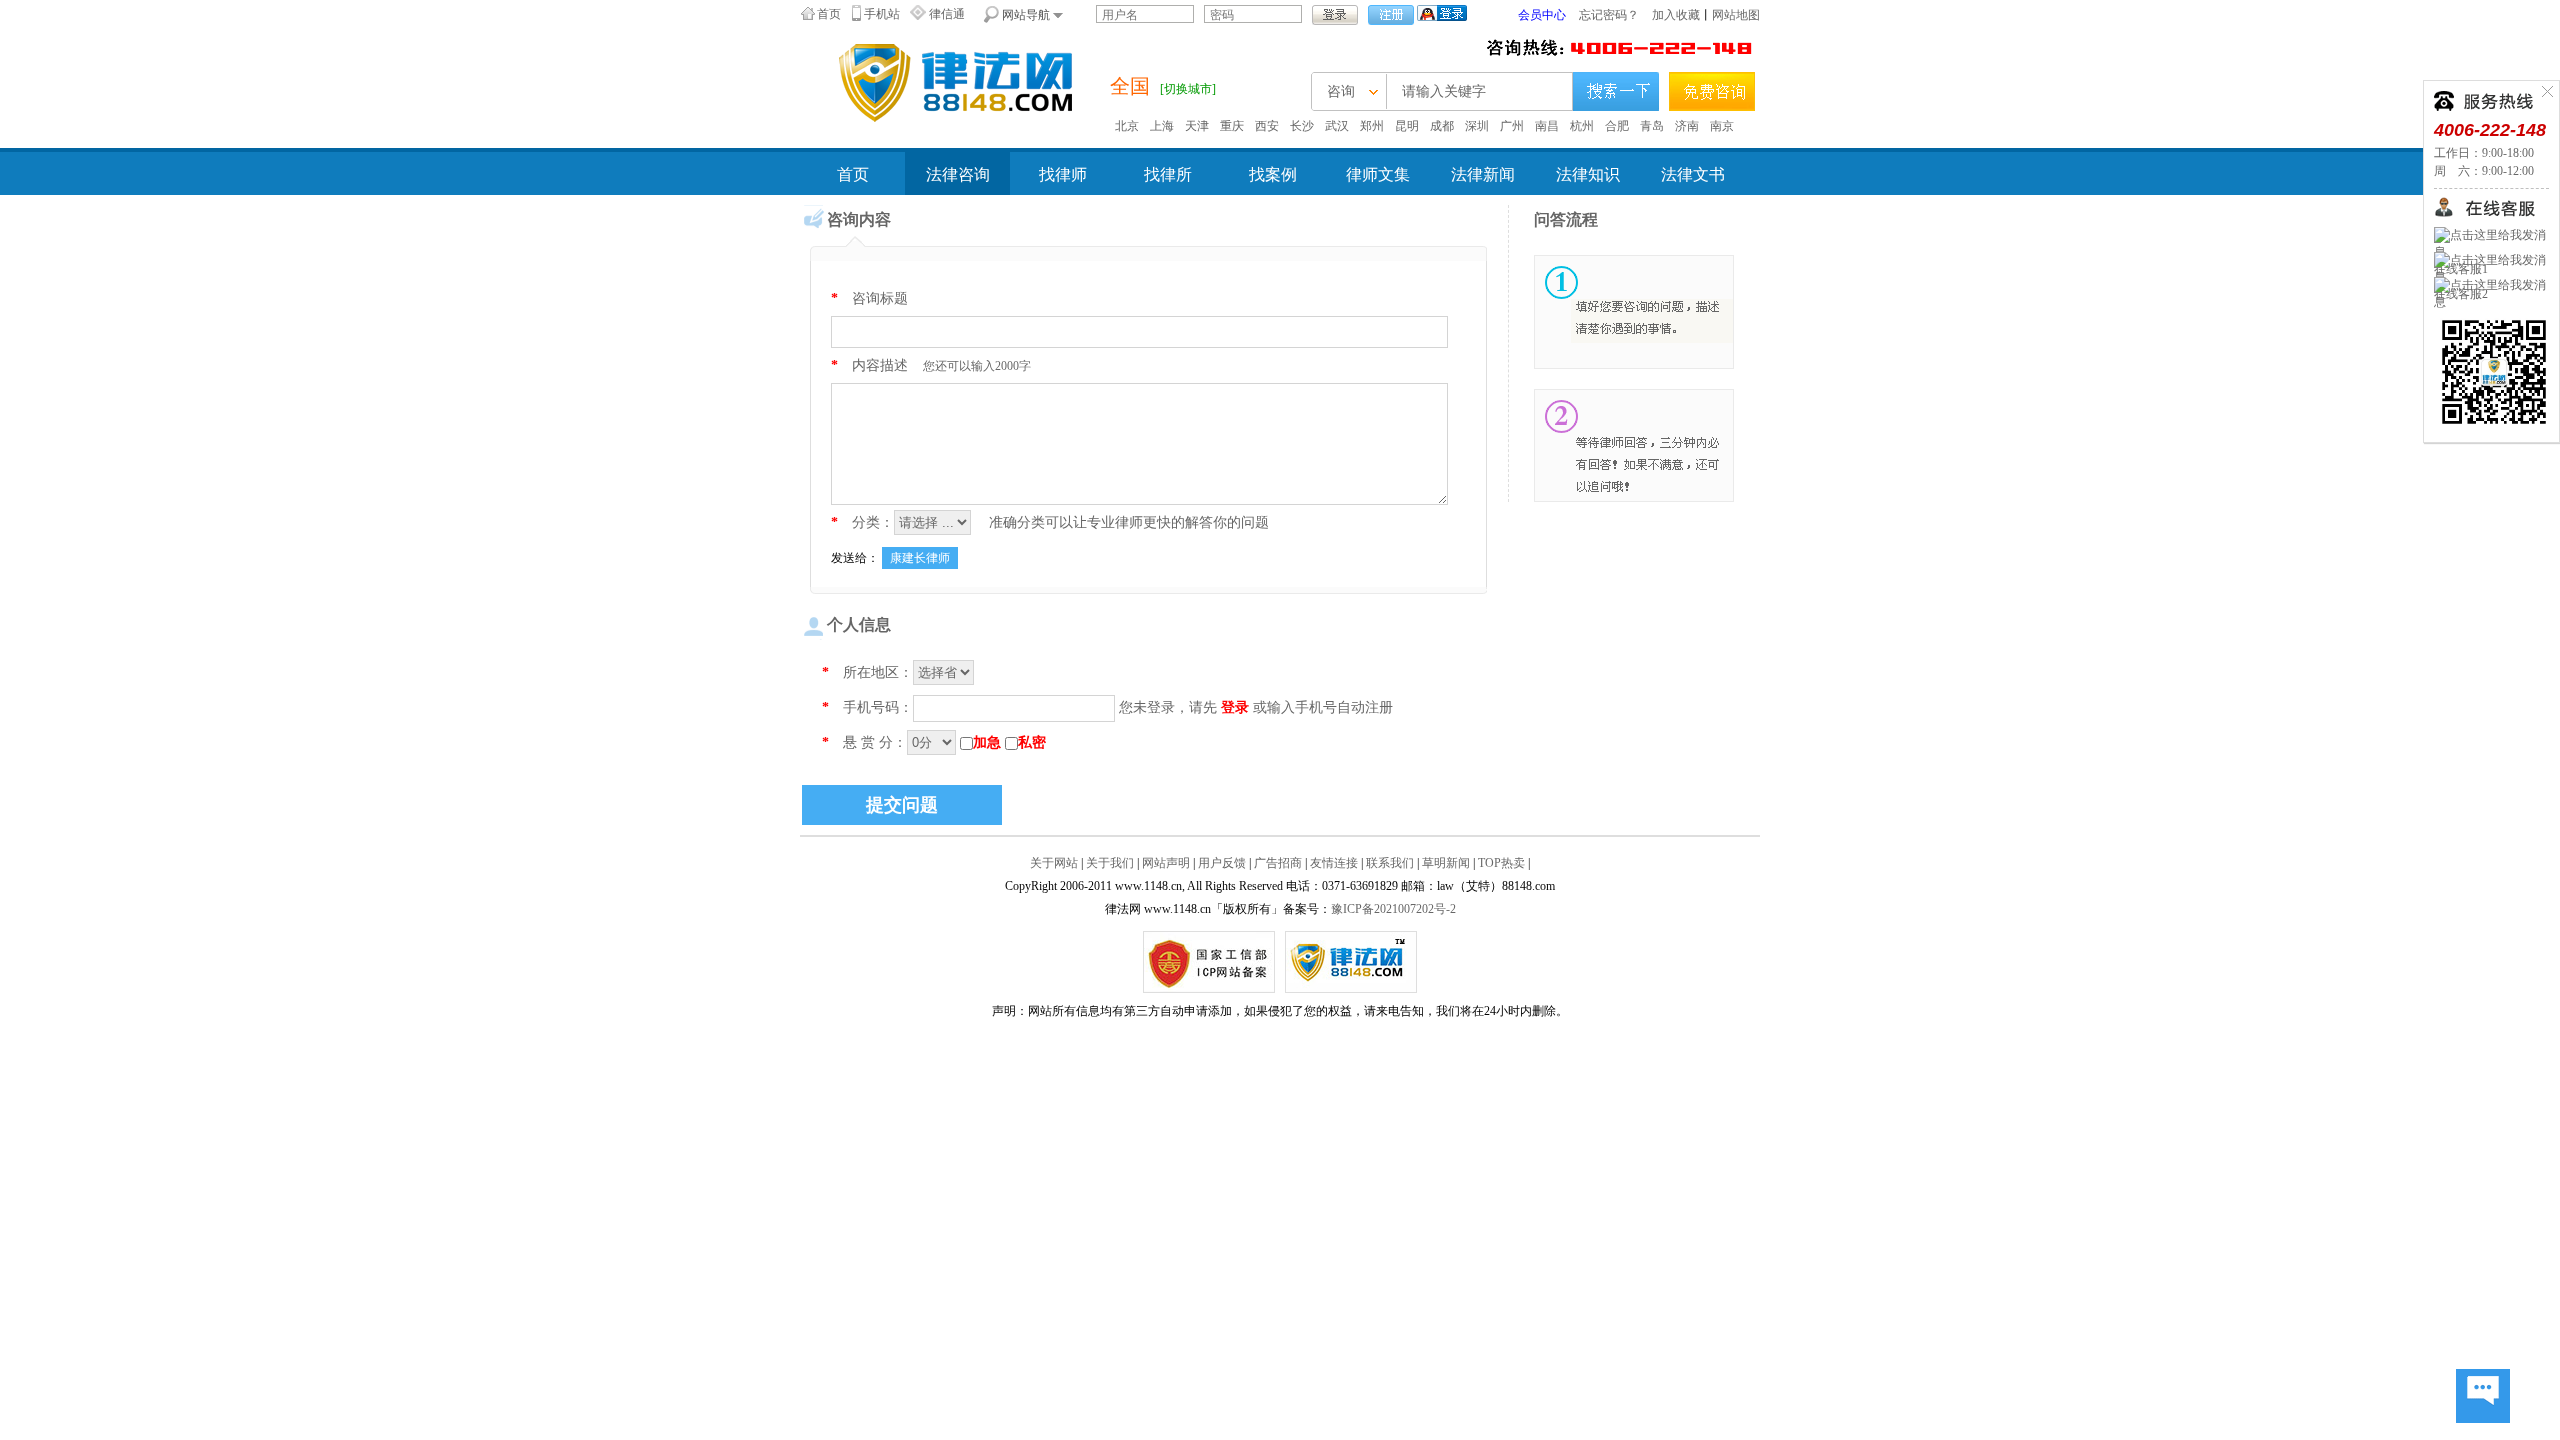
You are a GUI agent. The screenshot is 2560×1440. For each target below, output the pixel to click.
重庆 (1232, 126)
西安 (1267, 126)
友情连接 (1334, 863)
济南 (1687, 126)
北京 (1127, 126)
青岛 (1652, 126)
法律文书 (1693, 174)
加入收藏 (1676, 15)
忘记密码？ (1609, 15)
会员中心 (1542, 15)
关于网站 (1054, 863)
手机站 (882, 14)
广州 (1512, 126)
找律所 (1168, 174)
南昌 (1547, 126)
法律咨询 (958, 174)
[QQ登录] (1442, 12)
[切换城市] (1188, 89)
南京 (1722, 126)
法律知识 (1588, 174)
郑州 (1372, 126)
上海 (1162, 126)
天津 (1197, 126)
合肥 (1617, 126)
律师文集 (1378, 174)
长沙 (1302, 126)
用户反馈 (1222, 863)
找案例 (1273, 174)
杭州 (1582, 126)
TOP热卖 (1501, 863)
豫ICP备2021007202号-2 (1393, 909)
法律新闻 (1483, 174)
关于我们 (1110, 863)
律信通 (947, 14)
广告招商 (1278, 863)
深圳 (1477, 126)
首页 (829, 14)
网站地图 (1736, 15)
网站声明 (1166, 863)
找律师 (1063, 174)
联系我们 (1390, 863)
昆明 (1407, 126)
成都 (1442, 126)
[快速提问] (2483, 1397)
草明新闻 (1446, 863)
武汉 (1337, 126)
